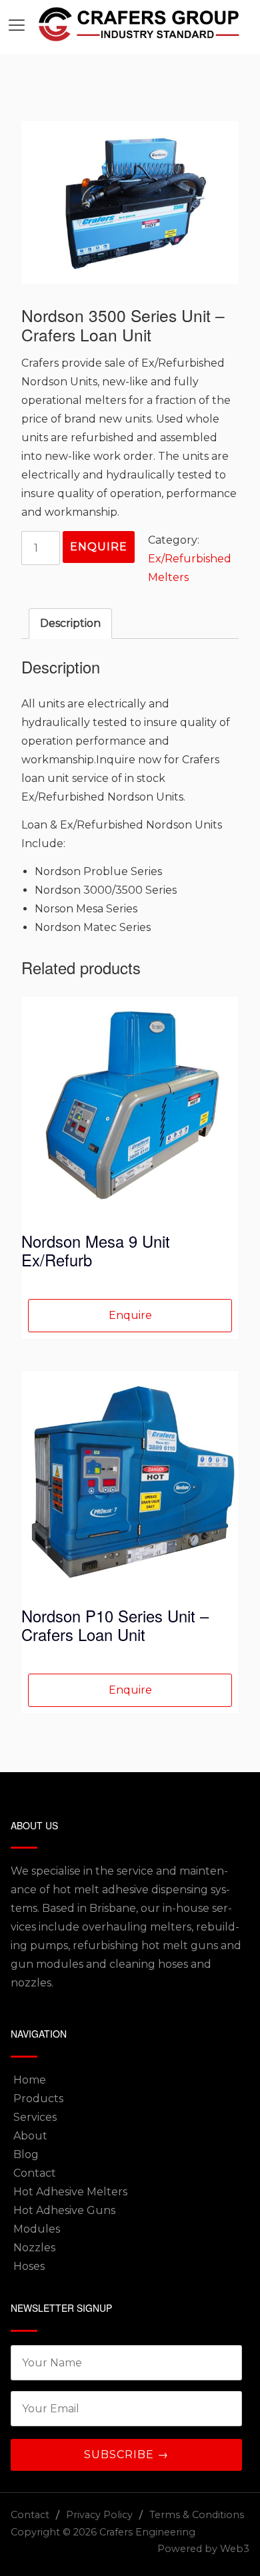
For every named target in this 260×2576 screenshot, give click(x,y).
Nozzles (34, 2248)
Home (30, 2080)
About (30, 2136)
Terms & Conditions (197, 2515)
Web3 (235, 2549)
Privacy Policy (99, 2515)
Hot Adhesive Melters (70, 2192)
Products (38, 2099)
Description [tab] (70, 623)
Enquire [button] (130, 1315)
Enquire (99, 547)
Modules (37, 2229)
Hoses (29, 2266)
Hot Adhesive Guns (64, 2210)
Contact (35, 2173)
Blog (26, 2154)
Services (35, 2117)
